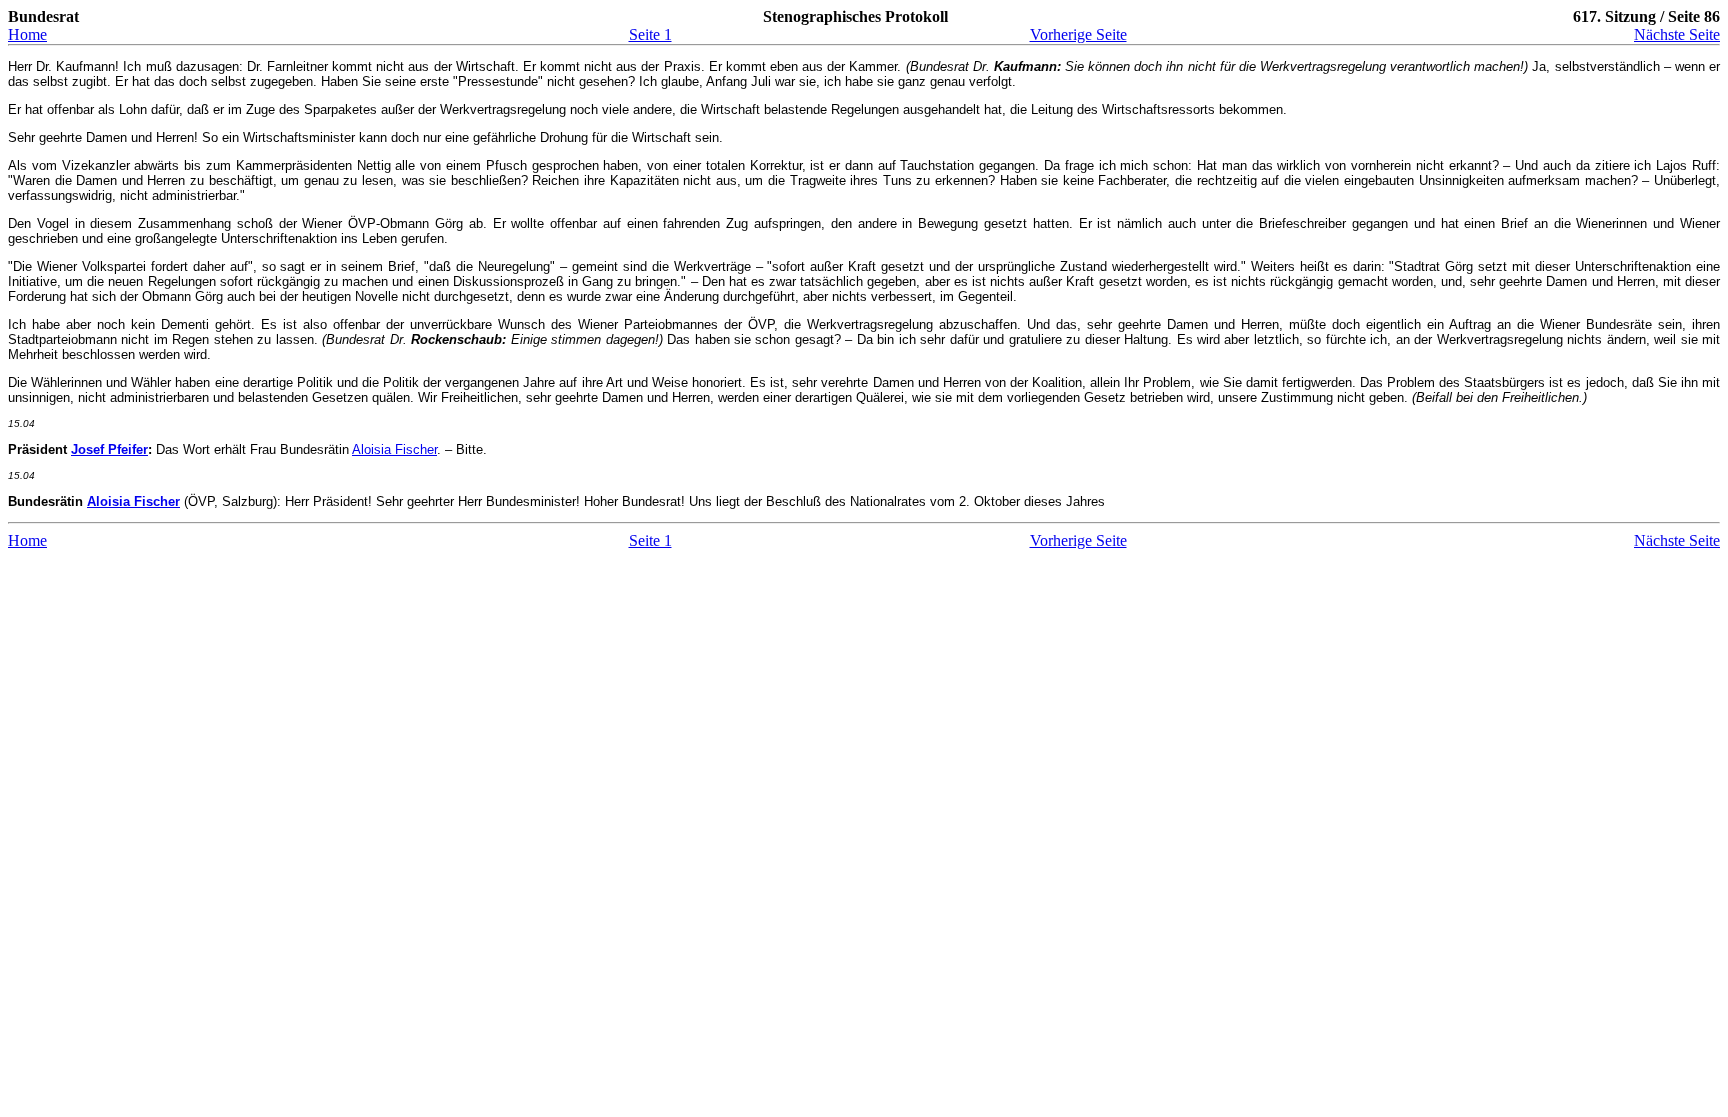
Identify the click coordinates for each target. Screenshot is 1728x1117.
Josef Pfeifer (109, 449)
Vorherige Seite (1078, 34)
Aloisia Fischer (394, 449)
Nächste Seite (1677, 34)
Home (27, 34)
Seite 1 (650, 34)
